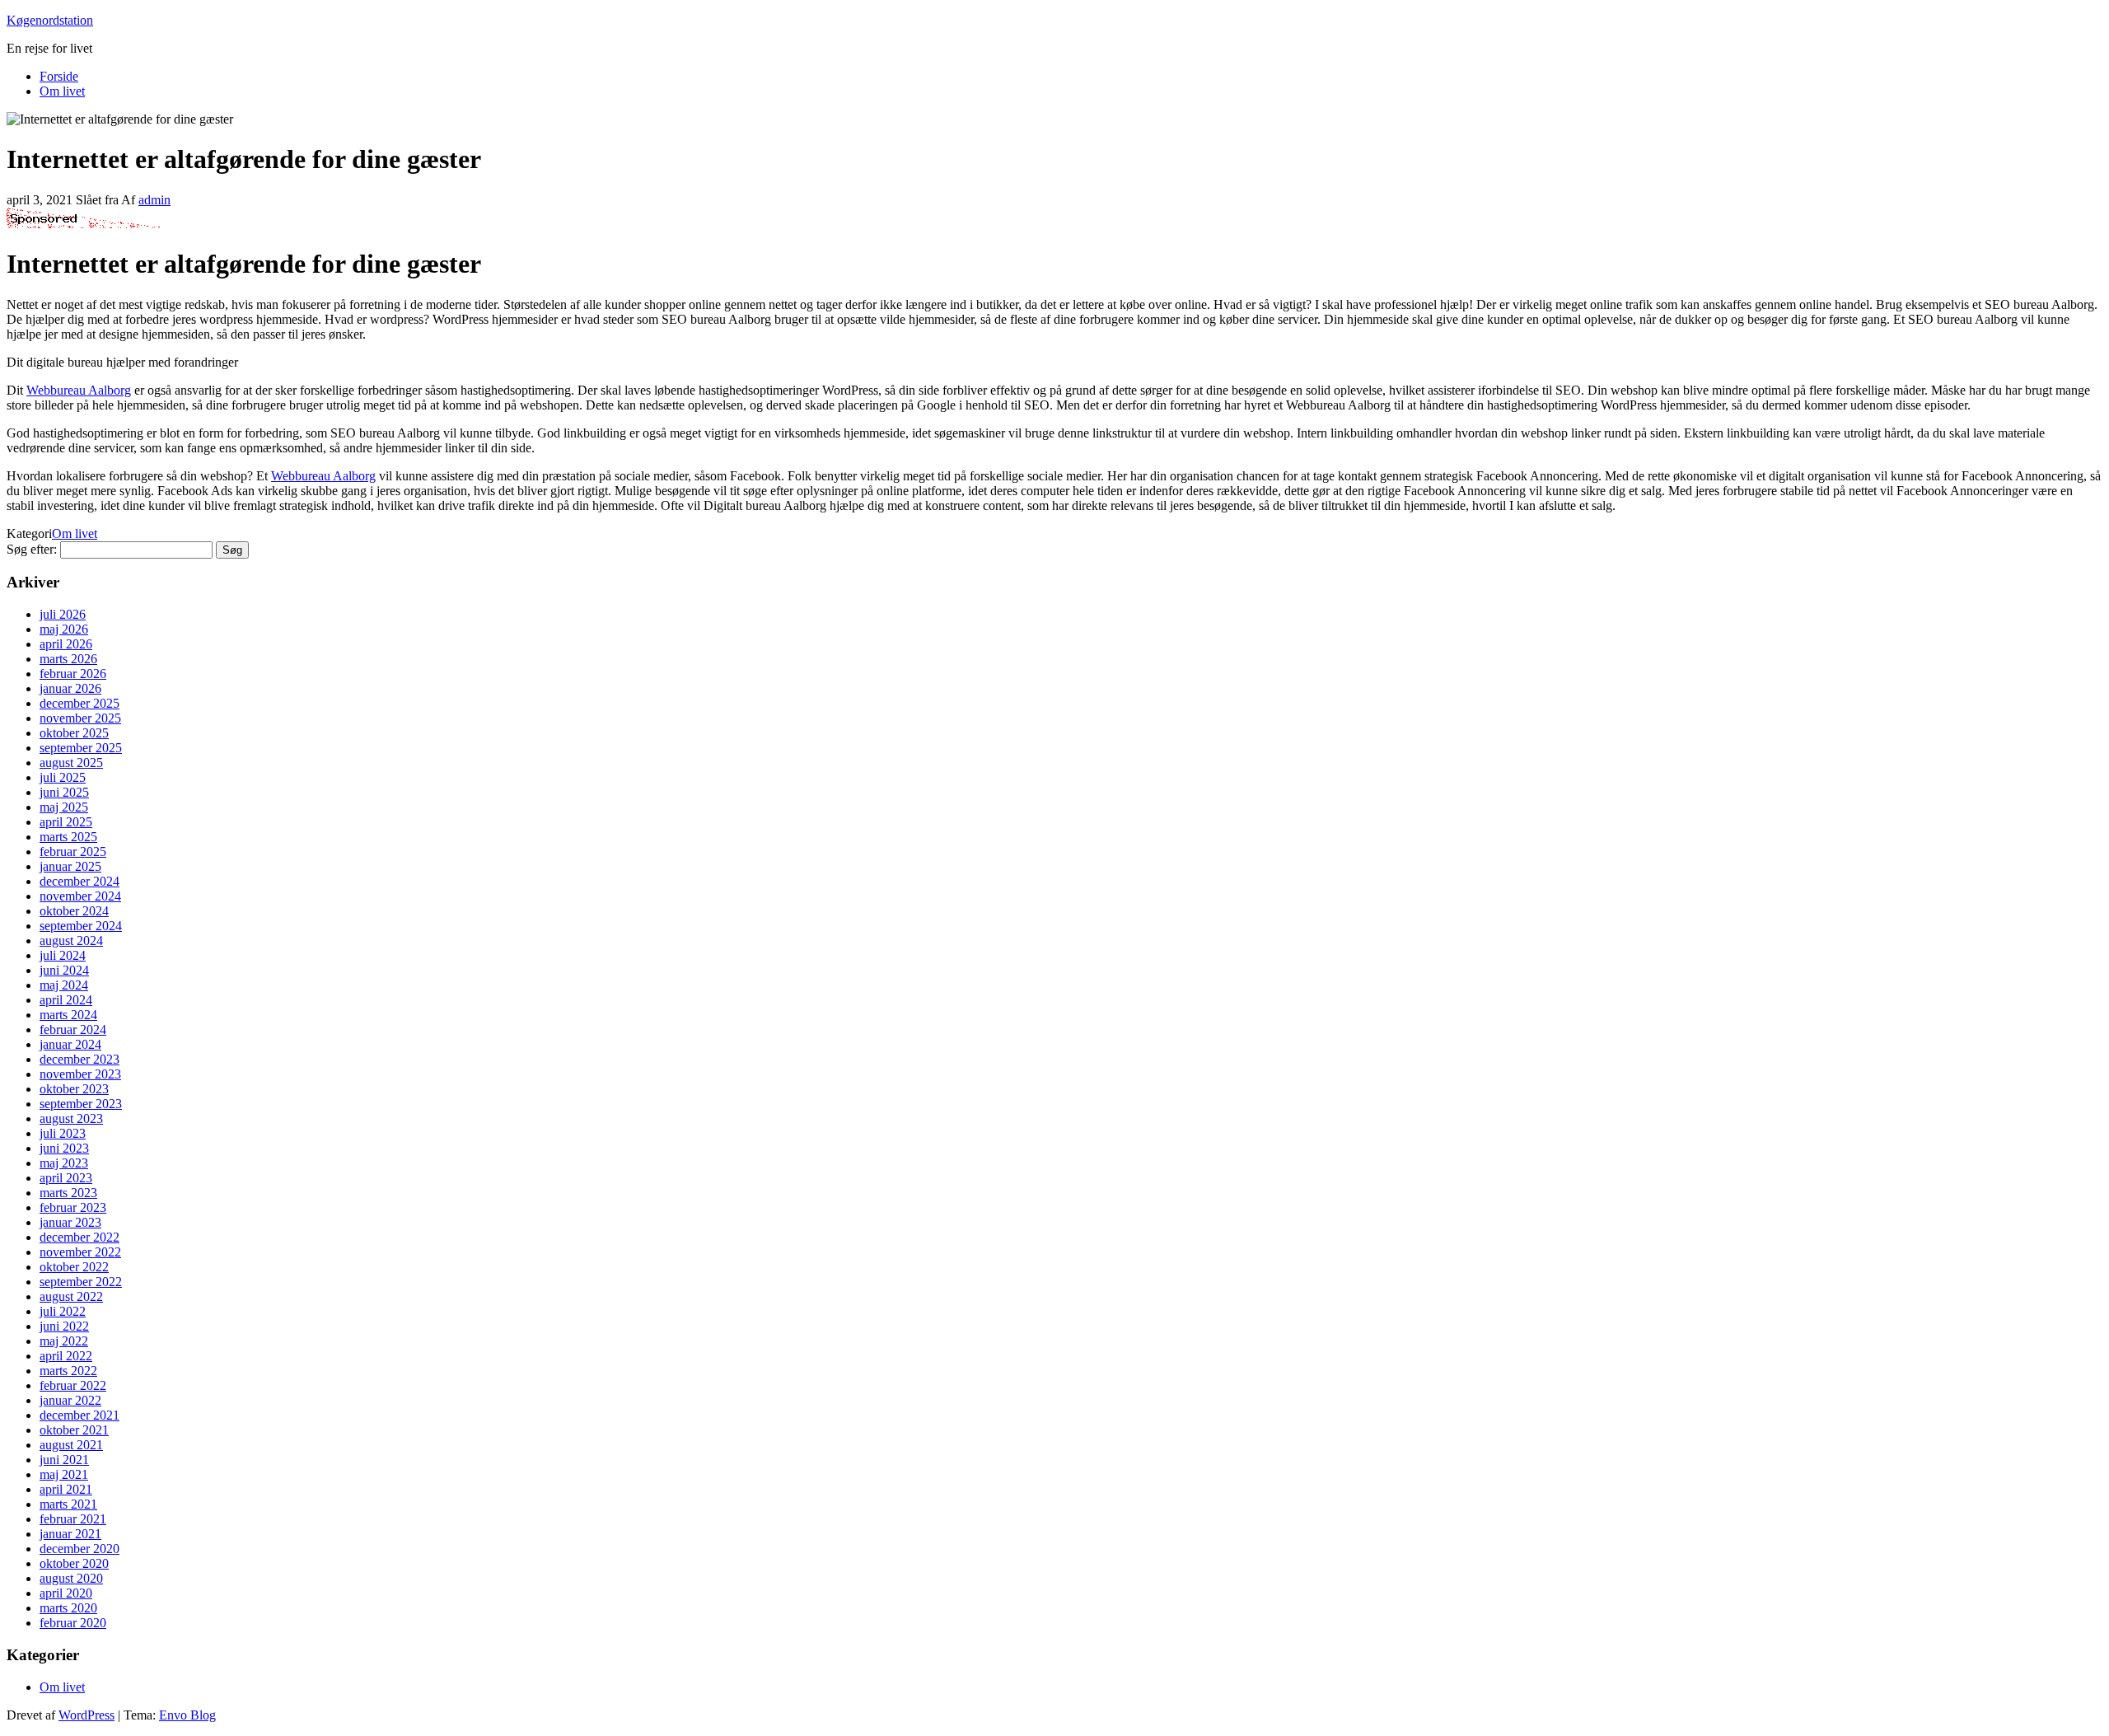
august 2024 (71, 941)
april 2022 (66, 1356)
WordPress (87, 1715)
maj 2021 (64, 1474)
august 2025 (71, 763)
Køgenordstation (50, 20)
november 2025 (80, 718)
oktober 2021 (74, 1430)
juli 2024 (63, 955)
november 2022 (80, 1252)
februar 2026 (73, 674)
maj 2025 (64, 807)
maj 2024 (64, 985)
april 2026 (66, 644)
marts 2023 (68, 1193)
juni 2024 (64, 970)
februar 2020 (73, 1623)
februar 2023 (73, 1207)
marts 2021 (68, 1504)
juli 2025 (63, 777)
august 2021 (71, 1445)
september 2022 (81, 1282)
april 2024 (66, 1000)
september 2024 (81, 926)
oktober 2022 (74, 1267)
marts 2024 (68, 1015)
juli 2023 (63, 1133)
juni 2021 (64, 1460)
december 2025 (79, 703)
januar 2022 (70, 1400)
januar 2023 (70, 1222)
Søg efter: (32, 549)
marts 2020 (68, 1608)
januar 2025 (70, 866)
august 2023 (71, 1118)
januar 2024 (70, 1044)
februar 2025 (73, 852)
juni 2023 (64, 1148)
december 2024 (79, 881)
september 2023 (81, 1104)
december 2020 (79, 1549)
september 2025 (81, 748)
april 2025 (66, 822)
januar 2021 (70, 1534)
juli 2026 (63, 614)
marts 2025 (68, 837)
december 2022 (79, 1237)
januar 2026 (70, 688)
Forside (59, 76)
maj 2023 (64, 1163)
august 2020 (71, 1578)
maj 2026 (64, 629)
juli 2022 (63, 1311)
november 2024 (80, 896)
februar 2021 (73, 1519)
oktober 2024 (74, 911)
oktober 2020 (74, 1563)
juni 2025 (64, 792)
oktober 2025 (74, 733)
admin (154, 200)
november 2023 (80, 1074)
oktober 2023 (74, 1089)
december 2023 (79, 1059)
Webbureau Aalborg (79, 390)
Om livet (62, 91)
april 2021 (66, 1489)
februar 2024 (73, 1029)
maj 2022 (64, 1341)
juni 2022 (64, 1326)
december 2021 (79, 1415)
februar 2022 (73, 1385)
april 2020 (66, 1593)
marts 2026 (68, 659)
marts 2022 (68, 1371)
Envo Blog (187, 1715)
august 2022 (71, 1296)
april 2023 (66, 1178)
